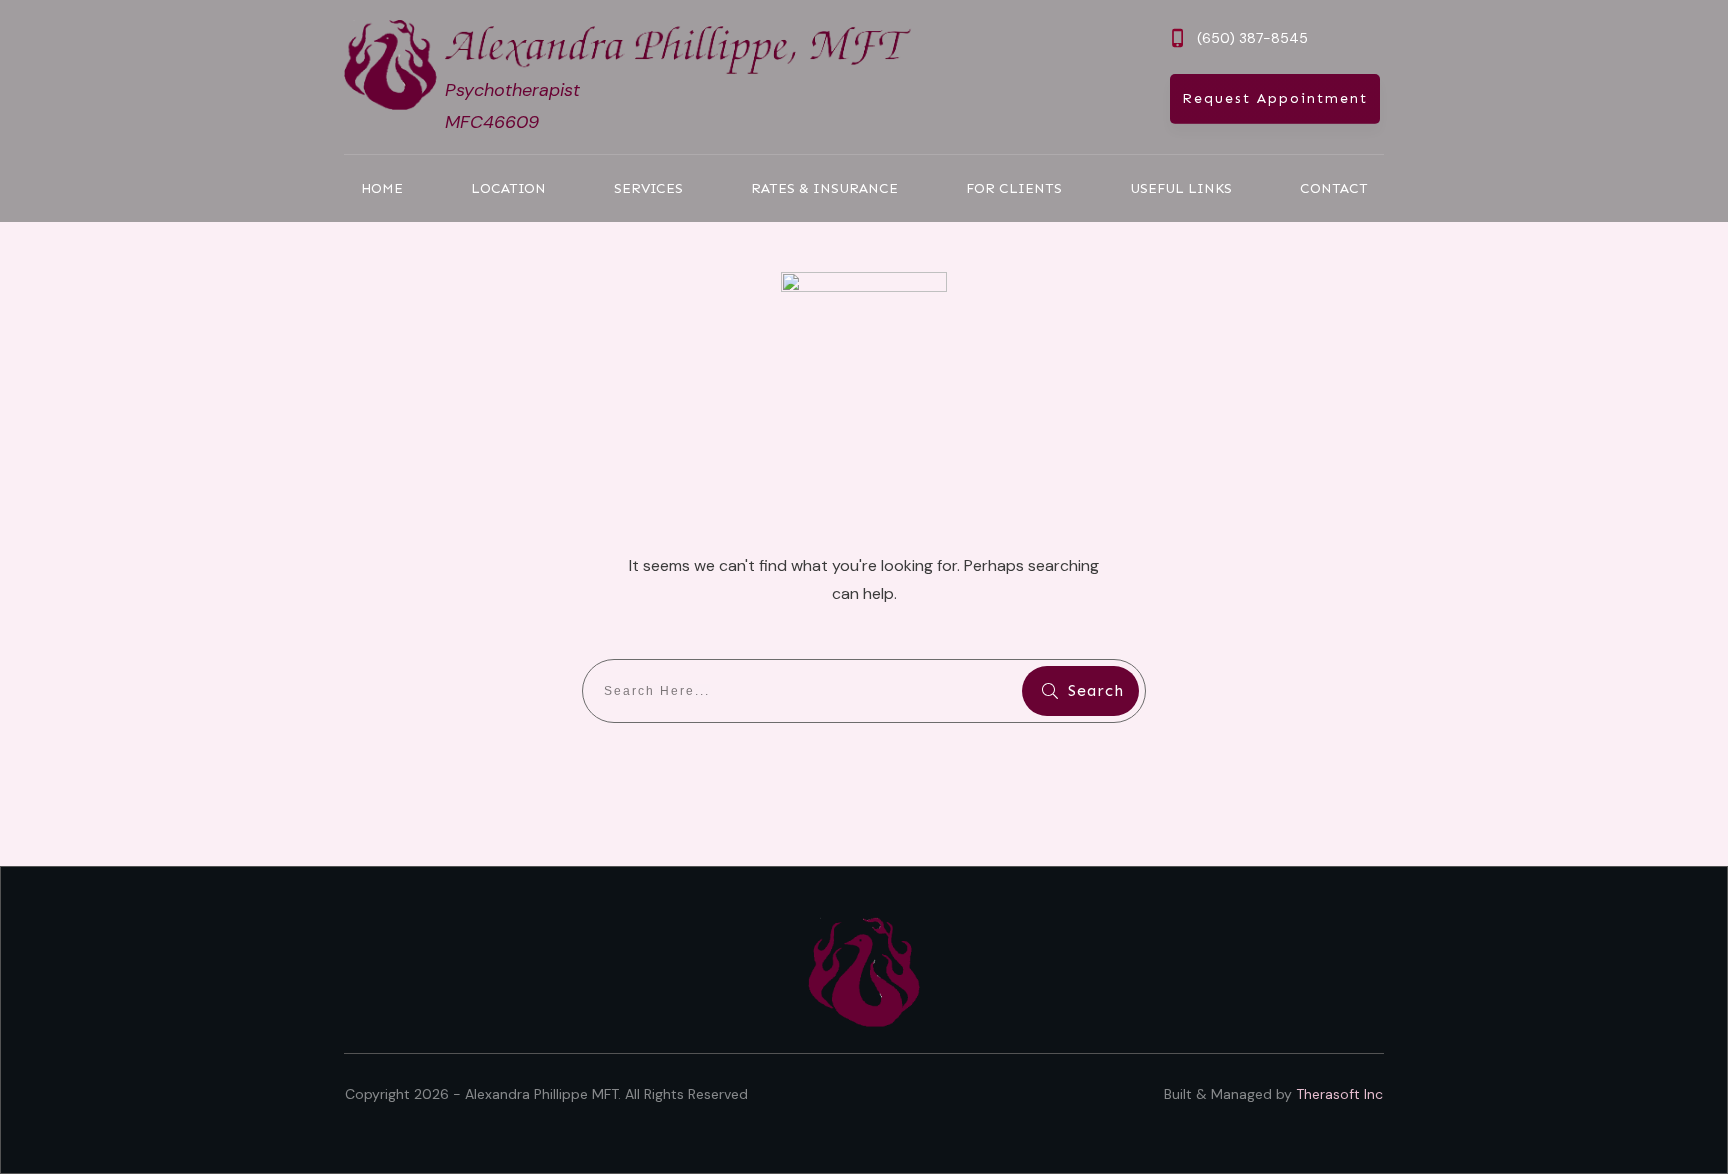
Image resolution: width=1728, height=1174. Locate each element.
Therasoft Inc (1339, 1094)
